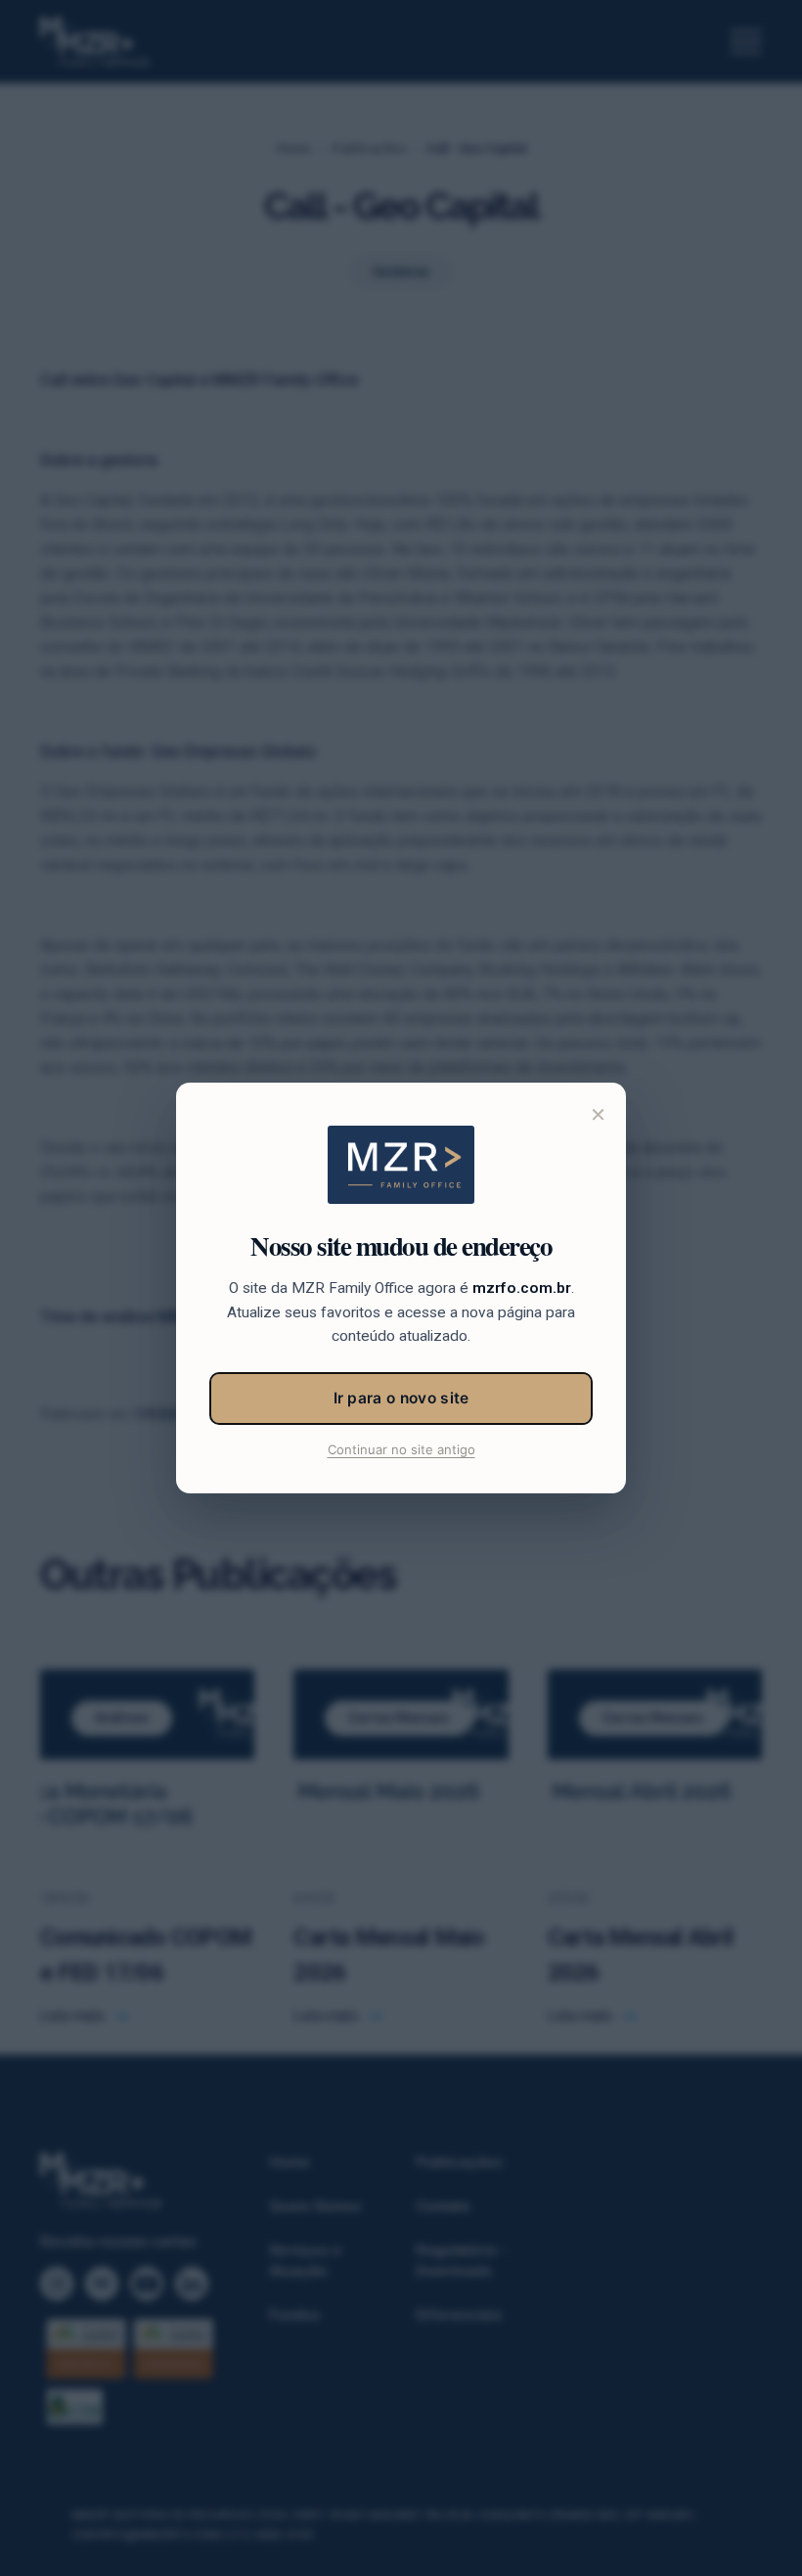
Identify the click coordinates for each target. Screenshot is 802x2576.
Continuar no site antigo (401, 1449)
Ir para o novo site (401, 1398)
